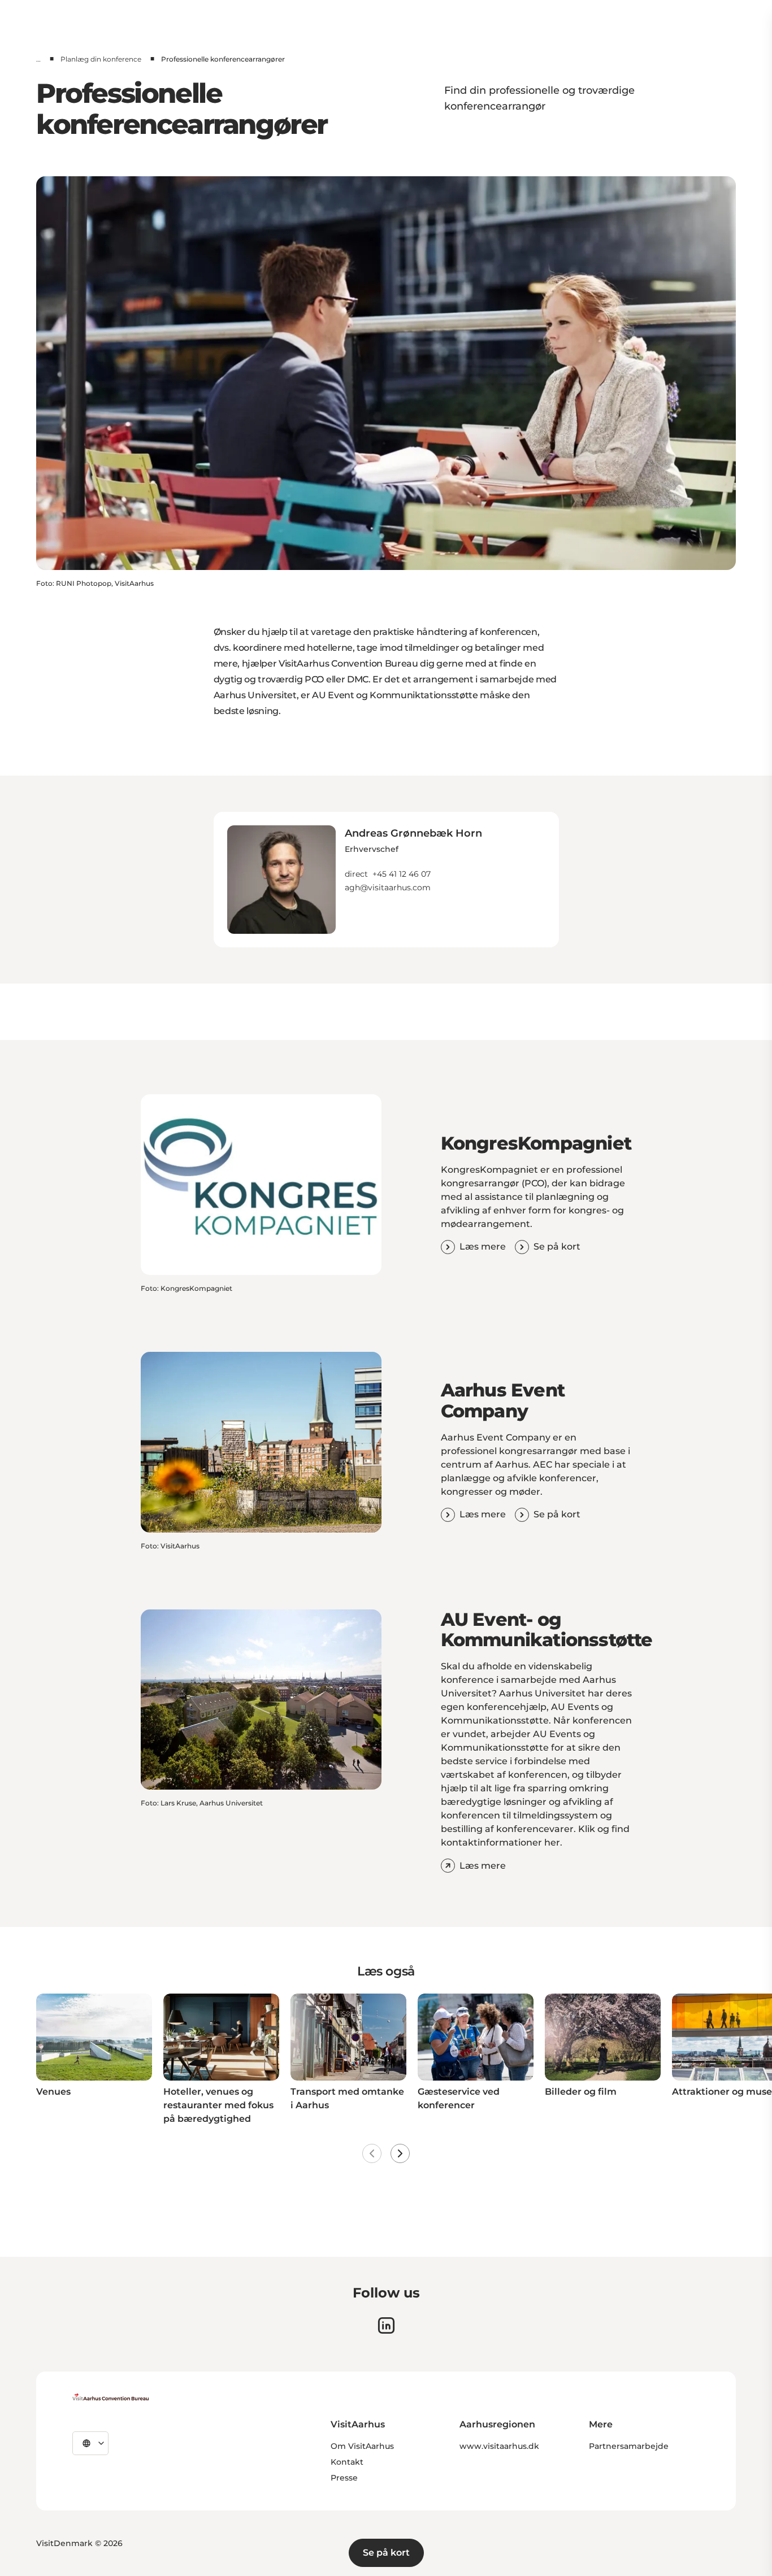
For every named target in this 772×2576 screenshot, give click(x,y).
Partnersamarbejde (629, 2446)
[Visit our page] (386, 2325)
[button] (413, 859)
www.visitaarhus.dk (499, 2446)
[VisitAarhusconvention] (110, 2397)
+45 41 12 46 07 (402, 874)
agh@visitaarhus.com (388, 887)
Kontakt (347, 2462)
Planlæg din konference (101, 59)
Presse (344, 2478)
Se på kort (386, 2553)
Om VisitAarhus (362, 2446)
